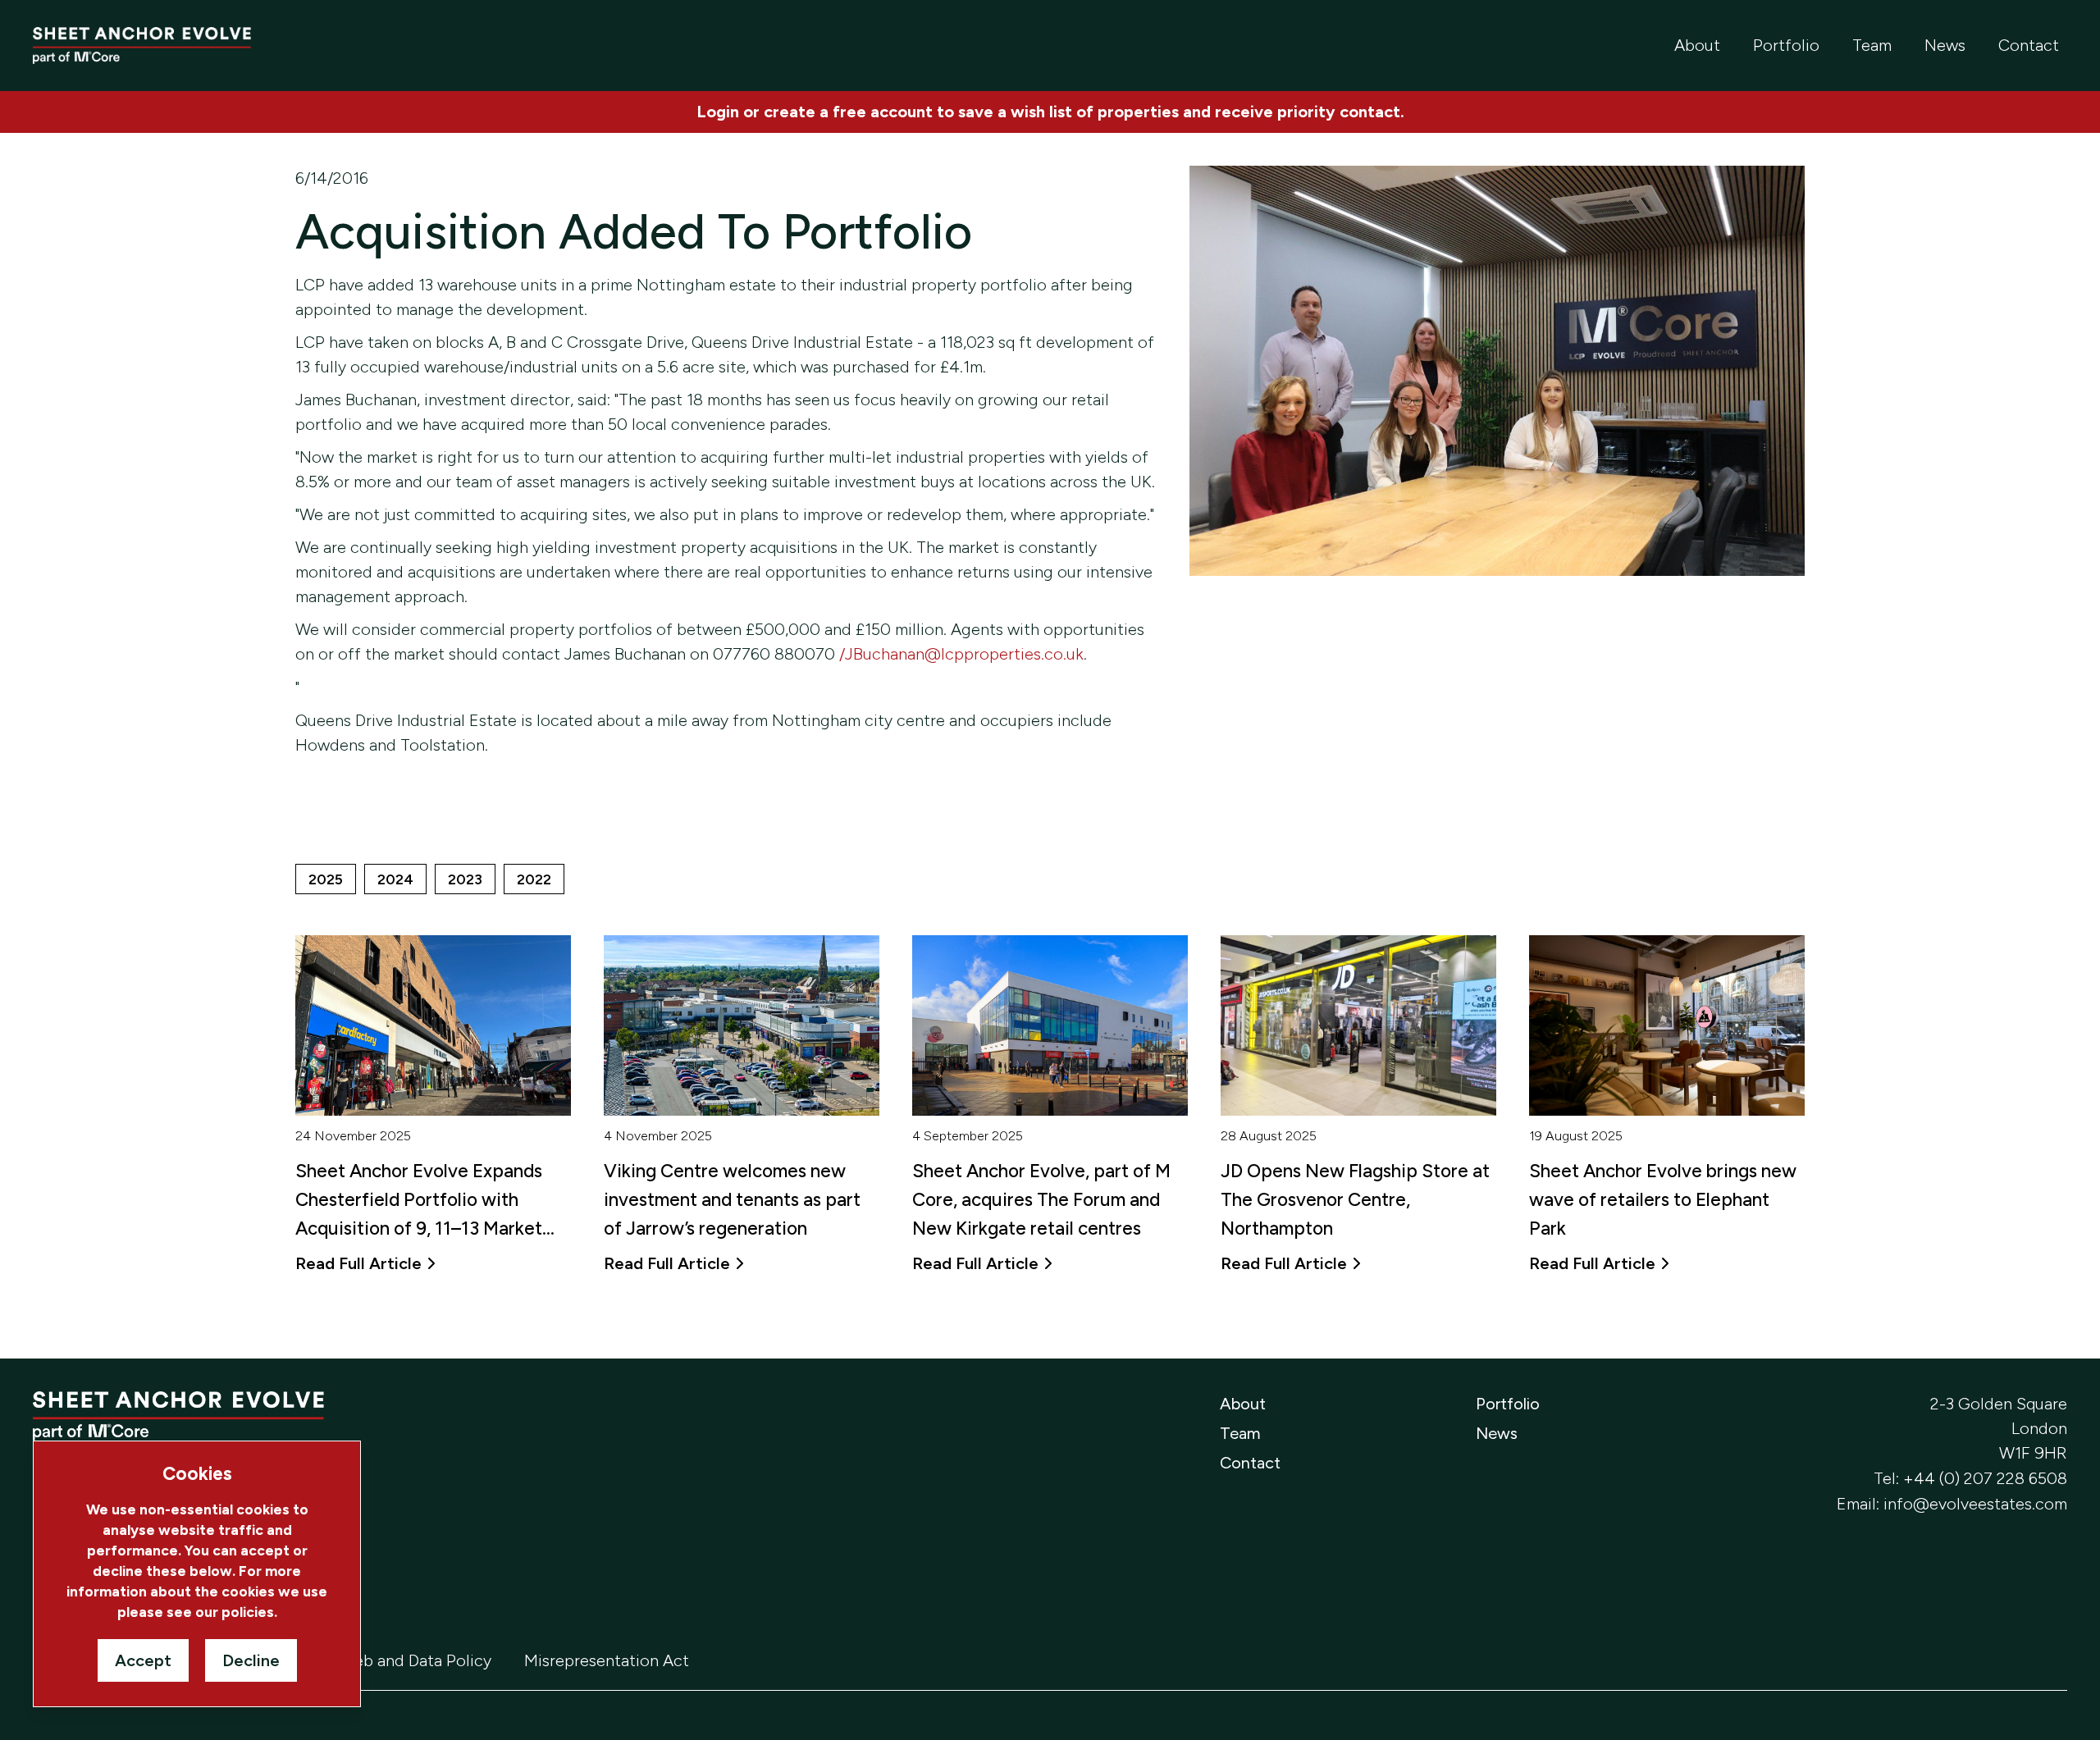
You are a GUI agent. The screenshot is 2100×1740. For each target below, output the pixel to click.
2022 (534, 879)
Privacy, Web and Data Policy (385, 1660)
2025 (326, 879)
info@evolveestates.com (1975, 1504)
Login (718, 112)
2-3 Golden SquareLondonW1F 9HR (1999, 1428)
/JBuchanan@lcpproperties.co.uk (961, 654)
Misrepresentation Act (607, 1660)
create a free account (848, 112)
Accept (143, 1660)
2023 (465, 879)
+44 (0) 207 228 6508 (1985, 1478)
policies (248, 1612)
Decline (251, 1660)
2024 (395, 879)
